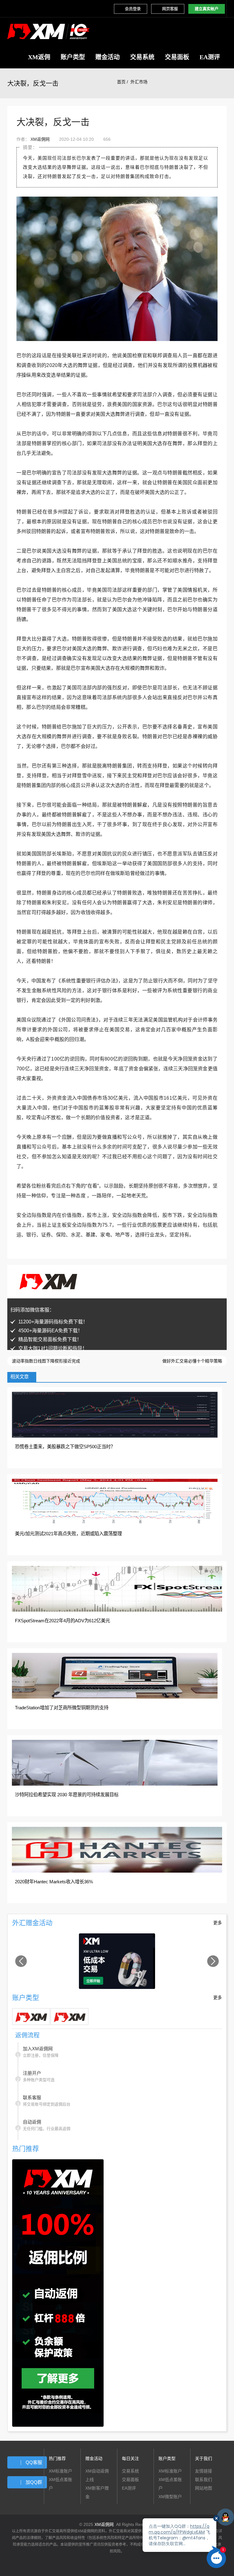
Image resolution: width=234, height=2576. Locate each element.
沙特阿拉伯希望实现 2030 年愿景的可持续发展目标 (67, 1795)
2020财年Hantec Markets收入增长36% (54, 1882)
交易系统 (142, 57)
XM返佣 (39, 57)
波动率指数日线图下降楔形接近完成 (45, 1361)
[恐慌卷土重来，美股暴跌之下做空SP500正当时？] (115, 1414)
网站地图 (204, 2488)
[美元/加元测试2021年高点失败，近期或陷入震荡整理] (115, 1501)
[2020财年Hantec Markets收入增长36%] (117, 1849)
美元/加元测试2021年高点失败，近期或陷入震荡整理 (68, 1534)
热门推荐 (57, 2458)
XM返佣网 (40, 139)
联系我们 (204, 2480)
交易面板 (177, 57)
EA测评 (210, 57)
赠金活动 (108, 57)
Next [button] (213, 1961)
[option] (117, 1961)
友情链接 (204, 2471)
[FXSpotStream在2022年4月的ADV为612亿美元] (117, 1588)
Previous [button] (21, 1961)
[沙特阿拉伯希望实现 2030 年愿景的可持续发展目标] (115, 1762)
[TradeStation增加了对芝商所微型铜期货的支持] (115, 1675)
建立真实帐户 (207, 9)
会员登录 (133, 9)
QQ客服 (34, 2462)
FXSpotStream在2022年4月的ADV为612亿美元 (62, 1621)
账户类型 (73, 57)
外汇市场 (139, 82)
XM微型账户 (170, 2497)
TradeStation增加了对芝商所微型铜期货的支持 (62, 1708)
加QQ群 (34, 2482)
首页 (121, 82)
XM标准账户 (60, 2471)
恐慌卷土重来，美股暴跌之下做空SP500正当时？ (65, 1447)
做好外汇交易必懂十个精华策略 (193, 1361)
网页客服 (170, 9)
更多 (218, 1923)
